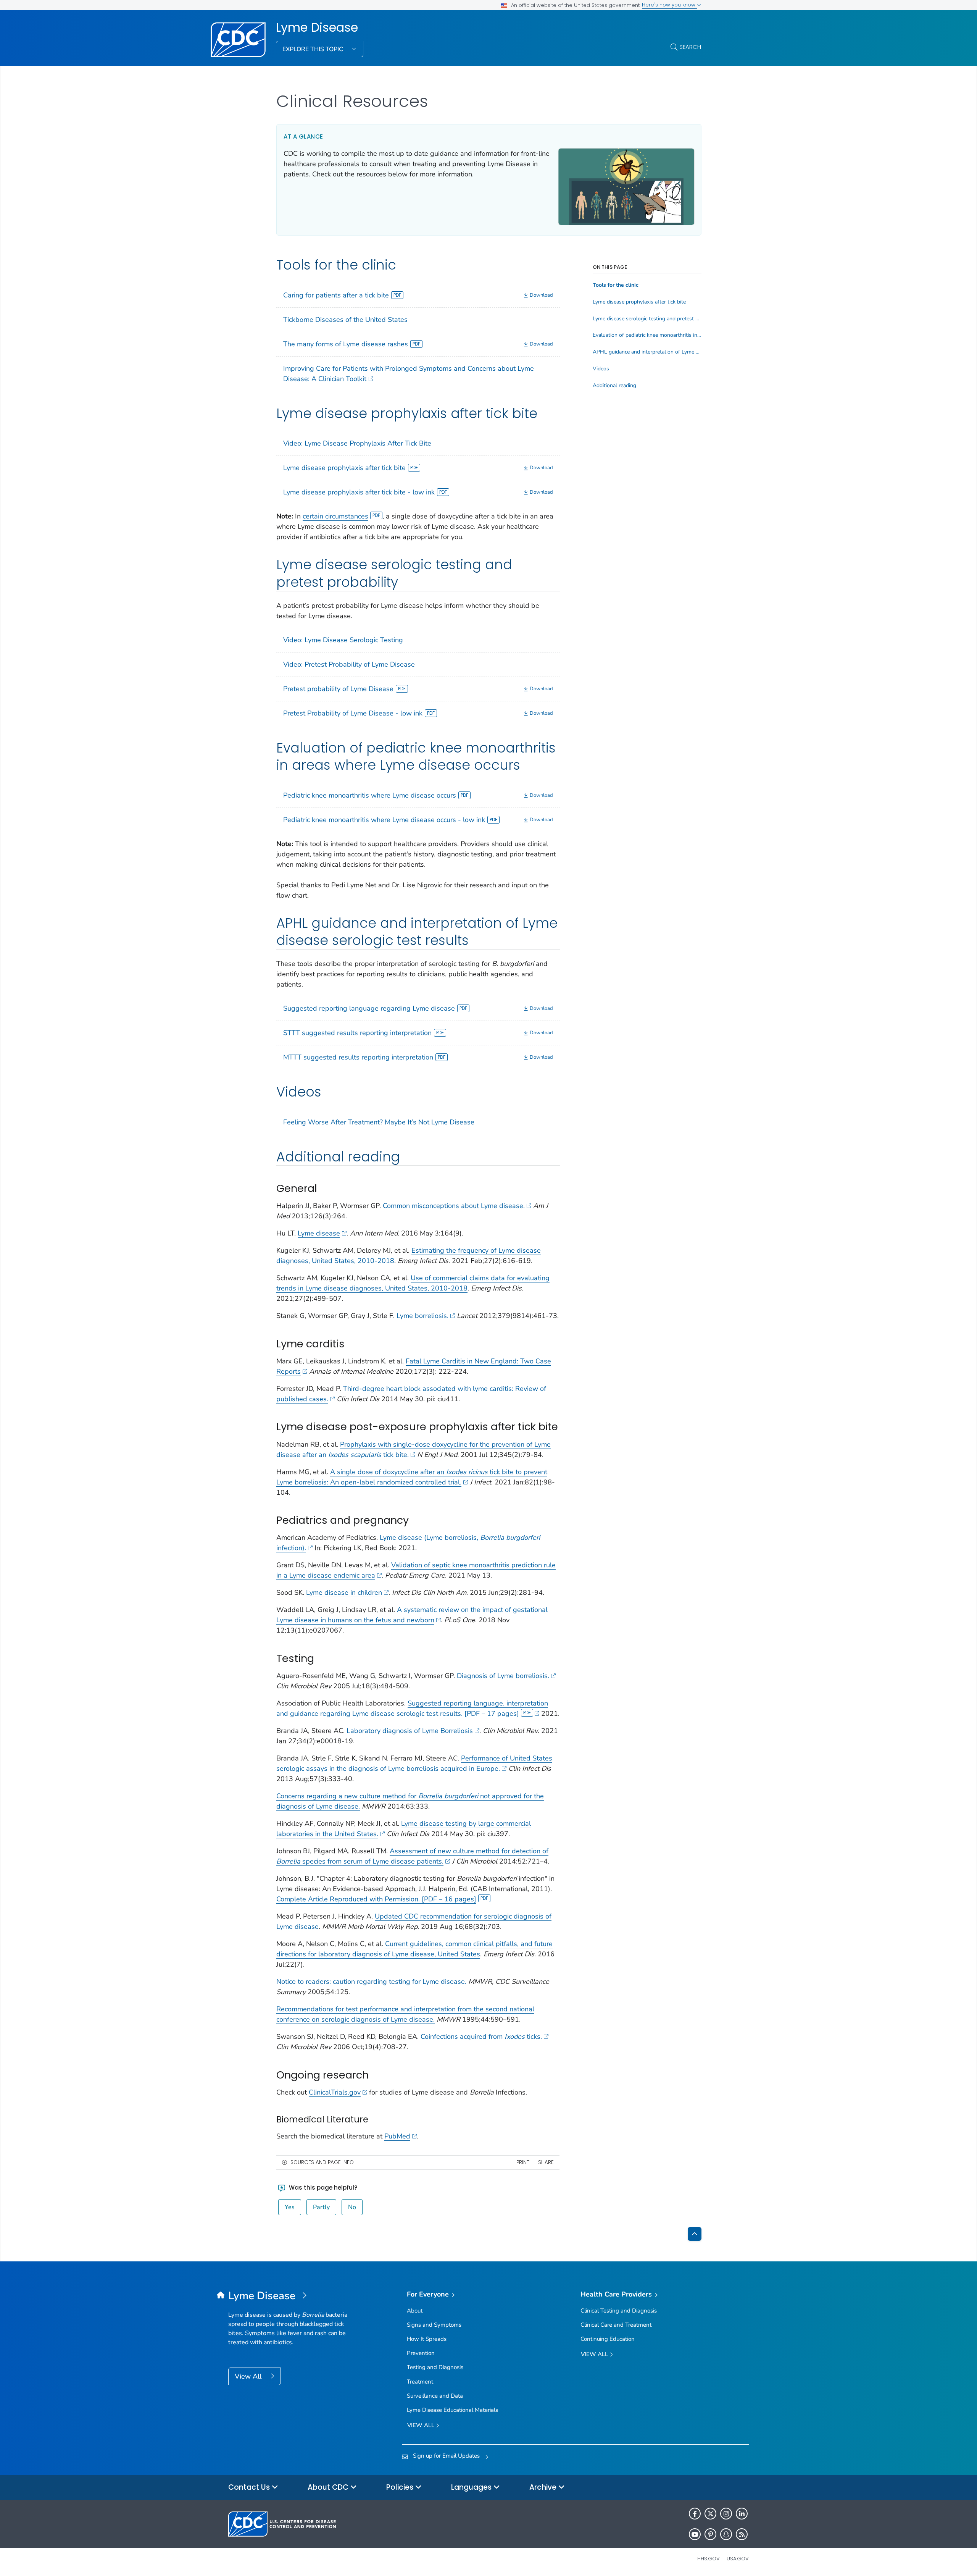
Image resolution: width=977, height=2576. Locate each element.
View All (249, 2376)
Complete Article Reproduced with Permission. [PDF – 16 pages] (376, 1899)
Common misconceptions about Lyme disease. (454, 1206)
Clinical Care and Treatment (616, 2325)
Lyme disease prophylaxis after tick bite (344, 468)
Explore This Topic (314, 49)
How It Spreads (427, 2339)
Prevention (421, 2353)
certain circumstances (335, 516)
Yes (290, 2207)
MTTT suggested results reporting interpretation (358, 1057)
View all (422, 2425)
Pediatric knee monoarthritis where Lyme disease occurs (370, 795)
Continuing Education (608, 2339)
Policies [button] (401, 2487)
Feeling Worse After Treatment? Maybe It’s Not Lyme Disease (379, 1122)
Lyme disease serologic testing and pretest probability (647, 319)
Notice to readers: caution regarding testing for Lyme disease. (371, 1982)
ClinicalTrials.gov (335, 2092)
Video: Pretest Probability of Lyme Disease (349, 664)
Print (523, 2162)
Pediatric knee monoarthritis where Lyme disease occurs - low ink (384, 820)
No (352, 2207)
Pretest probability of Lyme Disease (338, 689)
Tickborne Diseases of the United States (345, 320)
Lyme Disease (317, 27)
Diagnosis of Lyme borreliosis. (503, 1676)
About (415, 2311)
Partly (321, 2207)
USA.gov (738, 2559)
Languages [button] (472, 2487)
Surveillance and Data (435, 2396)
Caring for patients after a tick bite (336, 295)
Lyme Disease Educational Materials (452, 2410)
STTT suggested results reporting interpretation (357, 1033)
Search (690, 47)
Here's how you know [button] (669, 5)
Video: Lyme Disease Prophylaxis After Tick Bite (357, 443)
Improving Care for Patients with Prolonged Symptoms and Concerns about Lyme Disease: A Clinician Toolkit (409, 374)
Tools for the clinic (616, 285)
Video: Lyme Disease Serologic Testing (343, 640)
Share (546, 2162)
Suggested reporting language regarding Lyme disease (369, 1008)
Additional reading (614, 386)
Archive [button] (544, 2487)
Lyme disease (319, 1233)
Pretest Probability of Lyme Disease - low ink (353, 713)
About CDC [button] (329, 2487)
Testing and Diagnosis (435, 2367)
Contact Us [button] (250, 2487)
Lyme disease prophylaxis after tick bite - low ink (359, 492)
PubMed (397, 2136)
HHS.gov (709, 2559)
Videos (601, 369)
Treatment (420, 2382)
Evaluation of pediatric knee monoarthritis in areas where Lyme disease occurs (647, 335)
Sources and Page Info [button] (322, 2162)
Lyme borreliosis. (422, 1316)
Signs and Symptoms (434, 2325)
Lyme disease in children (344, 1592)
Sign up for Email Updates (446, 2456)
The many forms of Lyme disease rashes (346, 344)
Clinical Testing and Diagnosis (619, 2311)
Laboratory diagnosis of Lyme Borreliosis (410, 1731)
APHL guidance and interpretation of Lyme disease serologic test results (647, 352)
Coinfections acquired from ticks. (481, 2037)
